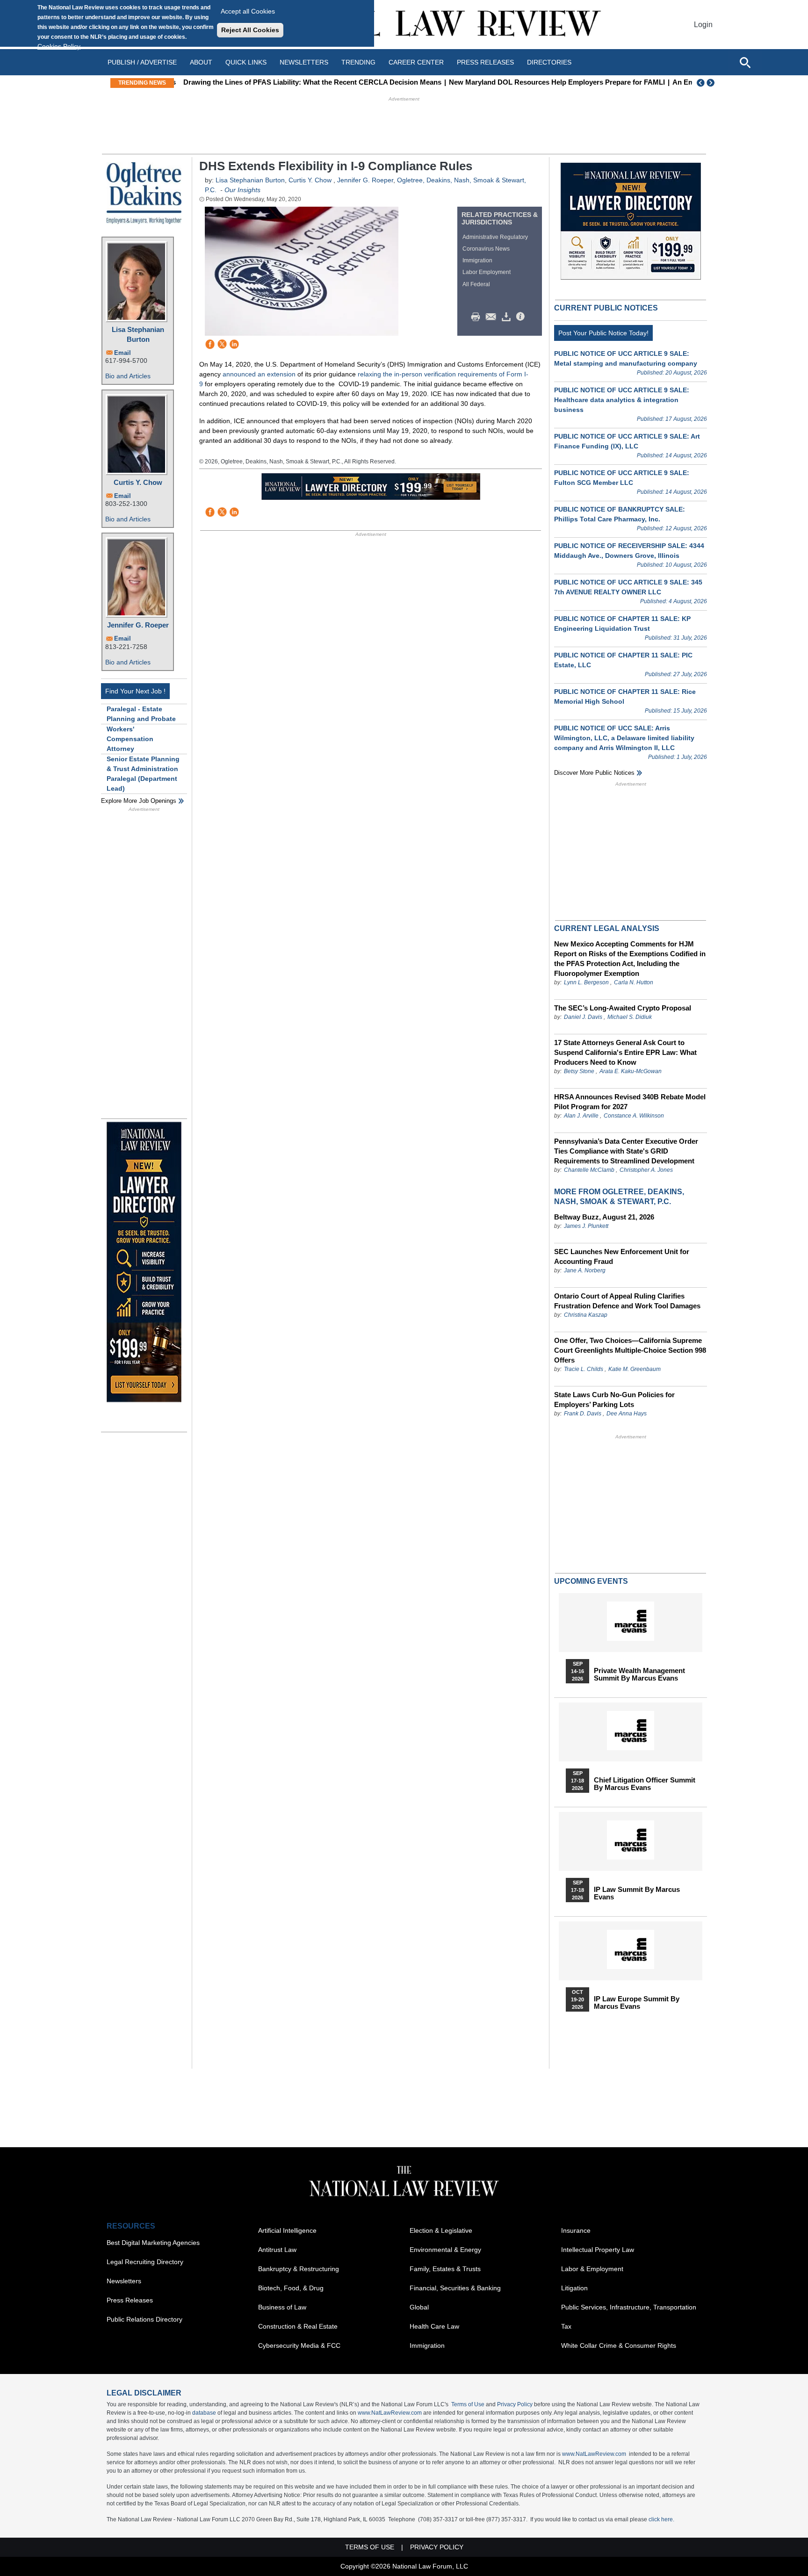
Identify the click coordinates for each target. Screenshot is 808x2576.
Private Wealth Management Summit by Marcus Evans (639, 1674)
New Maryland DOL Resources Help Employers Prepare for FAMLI (553, 82)
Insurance (576, 2230)
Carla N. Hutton (634, 982)
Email (123, 353)
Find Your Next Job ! (135, 691)
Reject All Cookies (250, 30)
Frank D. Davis (583, 1414)
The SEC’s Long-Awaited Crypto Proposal (623, 1008)
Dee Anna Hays (627, 1414)
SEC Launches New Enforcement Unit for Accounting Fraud (622, 1256)
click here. (661, 2519)
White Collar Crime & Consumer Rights (619, 2345)
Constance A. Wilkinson (634, 1116)
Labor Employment (487, 272)
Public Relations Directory (144, 2319)
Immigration (477, 260)
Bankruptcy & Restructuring (299, 2269)
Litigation (574, 2288)
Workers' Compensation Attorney (130, 739)
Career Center (416, 62)
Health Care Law (434, 2326)
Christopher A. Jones (646, 1170)
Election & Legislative (441, 2230)
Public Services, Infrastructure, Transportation (629, 2307)
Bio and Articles (128, 376)
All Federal (476, 284)
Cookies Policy (59, 46)
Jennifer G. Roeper (138, 625)
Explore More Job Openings (139, 801)
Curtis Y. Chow (138, 482)
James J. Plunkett (586, 1226)
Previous (701, 83)
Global (419, 2307)
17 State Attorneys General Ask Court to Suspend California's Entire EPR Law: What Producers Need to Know (625, 1052)
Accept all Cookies (248, 11)
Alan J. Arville (581, 1116)
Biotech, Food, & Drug (291, 2288)
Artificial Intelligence (287, 2230)
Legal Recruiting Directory (145, 2262)
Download (508, 317)
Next (712, 83)
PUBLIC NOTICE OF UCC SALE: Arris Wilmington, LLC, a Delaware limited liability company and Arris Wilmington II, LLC (624, 738)
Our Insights (242, 190)
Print (478, 317)
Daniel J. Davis (583, 1017)
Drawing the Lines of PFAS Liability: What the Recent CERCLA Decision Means (309, 82)
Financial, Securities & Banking (455, 2288)
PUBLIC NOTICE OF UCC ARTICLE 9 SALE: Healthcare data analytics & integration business (622, 400)
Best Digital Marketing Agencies (153, 2243)
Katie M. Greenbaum (635, 1369)
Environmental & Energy (445, 2250)
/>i (522, 317)
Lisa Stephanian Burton (138, 334)
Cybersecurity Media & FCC (299, 2345)
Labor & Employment (592, 2269)
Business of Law (282, 2307)
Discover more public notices (594, 773)
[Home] (404, 25)
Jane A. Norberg (585, 1270)
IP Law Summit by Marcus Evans (637, 1893)
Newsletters (304, 62)
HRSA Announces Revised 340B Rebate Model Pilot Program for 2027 (630, 1102)
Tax (566, 2326)
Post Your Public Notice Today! (603, 333)
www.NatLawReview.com (390, 2413)
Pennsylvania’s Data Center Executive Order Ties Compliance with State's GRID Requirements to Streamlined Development (626, 1151)
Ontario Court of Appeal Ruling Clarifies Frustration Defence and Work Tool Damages (627, 1301)
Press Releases (130, 2300)
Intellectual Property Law (598, 2250)
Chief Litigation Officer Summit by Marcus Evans (645, 1784)
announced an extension (259, 374)
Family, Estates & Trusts (445, 2269)
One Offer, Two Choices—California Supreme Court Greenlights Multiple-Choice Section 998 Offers (630, 1350)
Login (703, 25)
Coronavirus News (486, 249)
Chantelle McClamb (589, 1170)
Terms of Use (468, 2404)
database (204, 2413)
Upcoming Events (591, 1581)
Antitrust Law (277, 2250)
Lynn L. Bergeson (586, 982)
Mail (493, 317)
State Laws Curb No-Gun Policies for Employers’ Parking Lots (614, 1400)
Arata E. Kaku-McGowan (631, 1071)
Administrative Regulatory (495, 237)
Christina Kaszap (586, 1315)
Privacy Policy (515, 2404)
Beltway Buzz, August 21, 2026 (604, 1217)
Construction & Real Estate (298, 2326)
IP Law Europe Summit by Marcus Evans (637, 2003)
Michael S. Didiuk (630, 1017)
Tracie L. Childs (584, 1369)
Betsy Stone (579, 1071)
